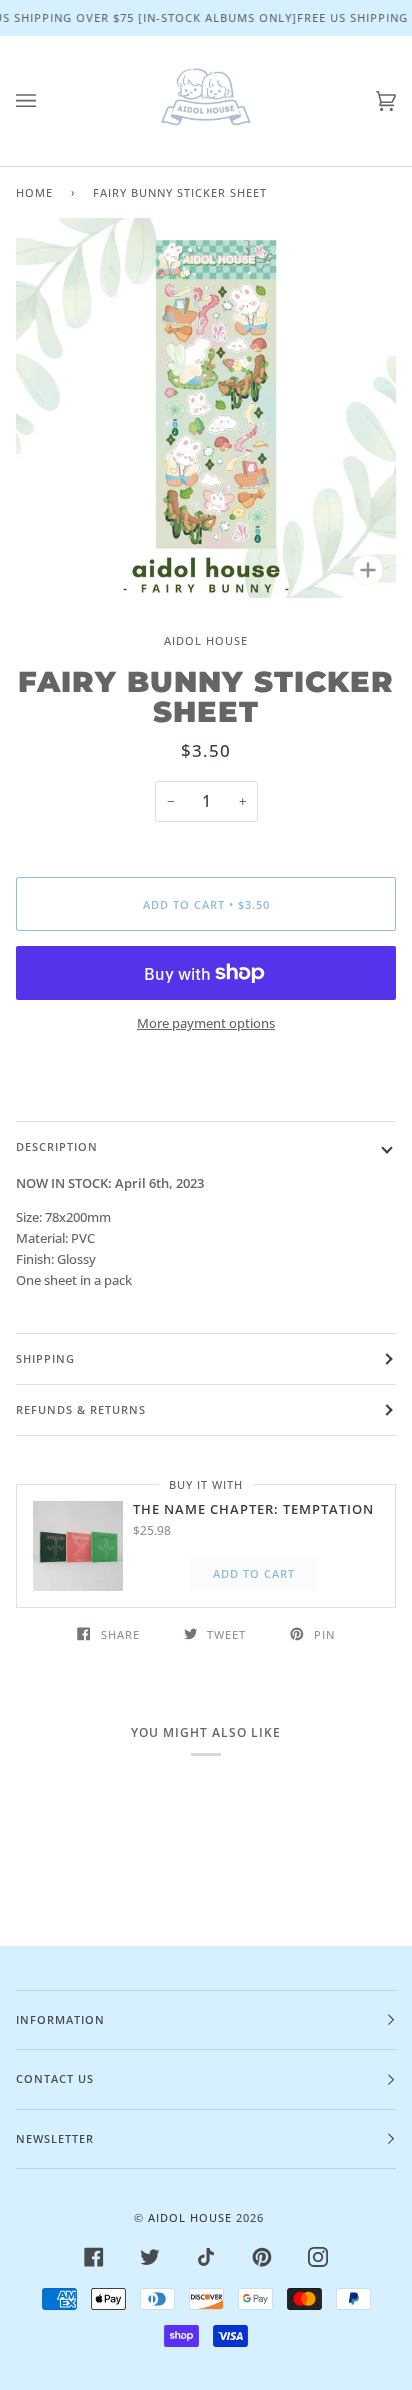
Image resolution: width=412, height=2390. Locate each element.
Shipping (45, 1358)
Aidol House (206, 640)
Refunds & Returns (81, 1409)
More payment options (206, 1023)
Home (34, 192)
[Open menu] (46, 101)
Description (57, 1146)
